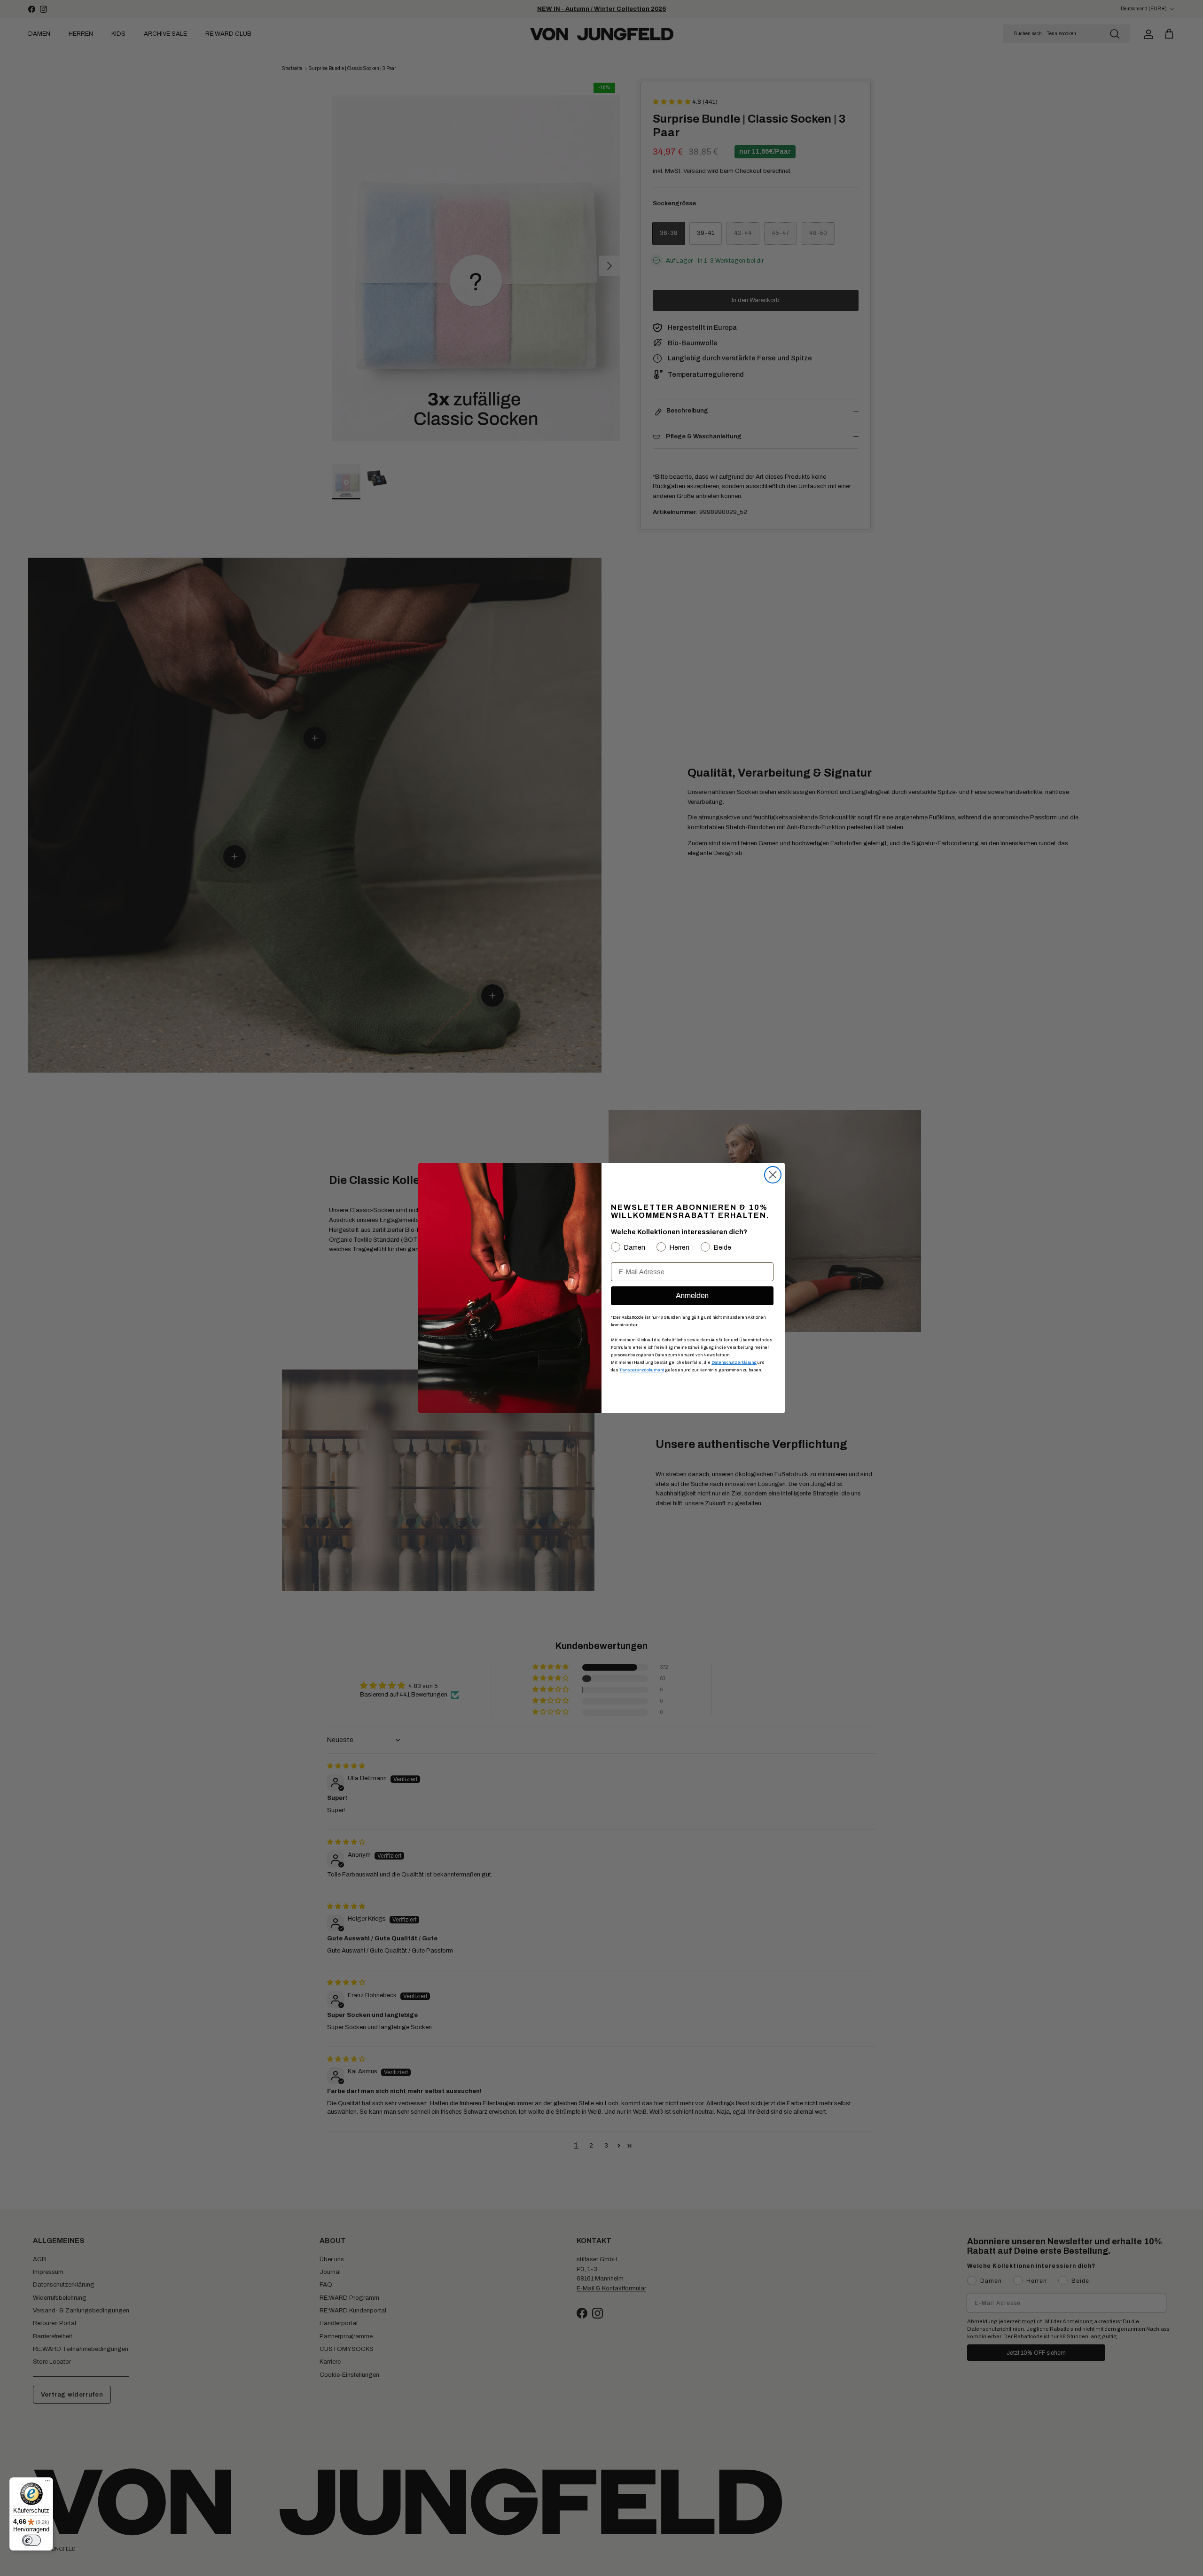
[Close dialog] (773, 1175)
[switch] (31, 2540)
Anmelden (692, 1296)
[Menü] (47, 2483)
